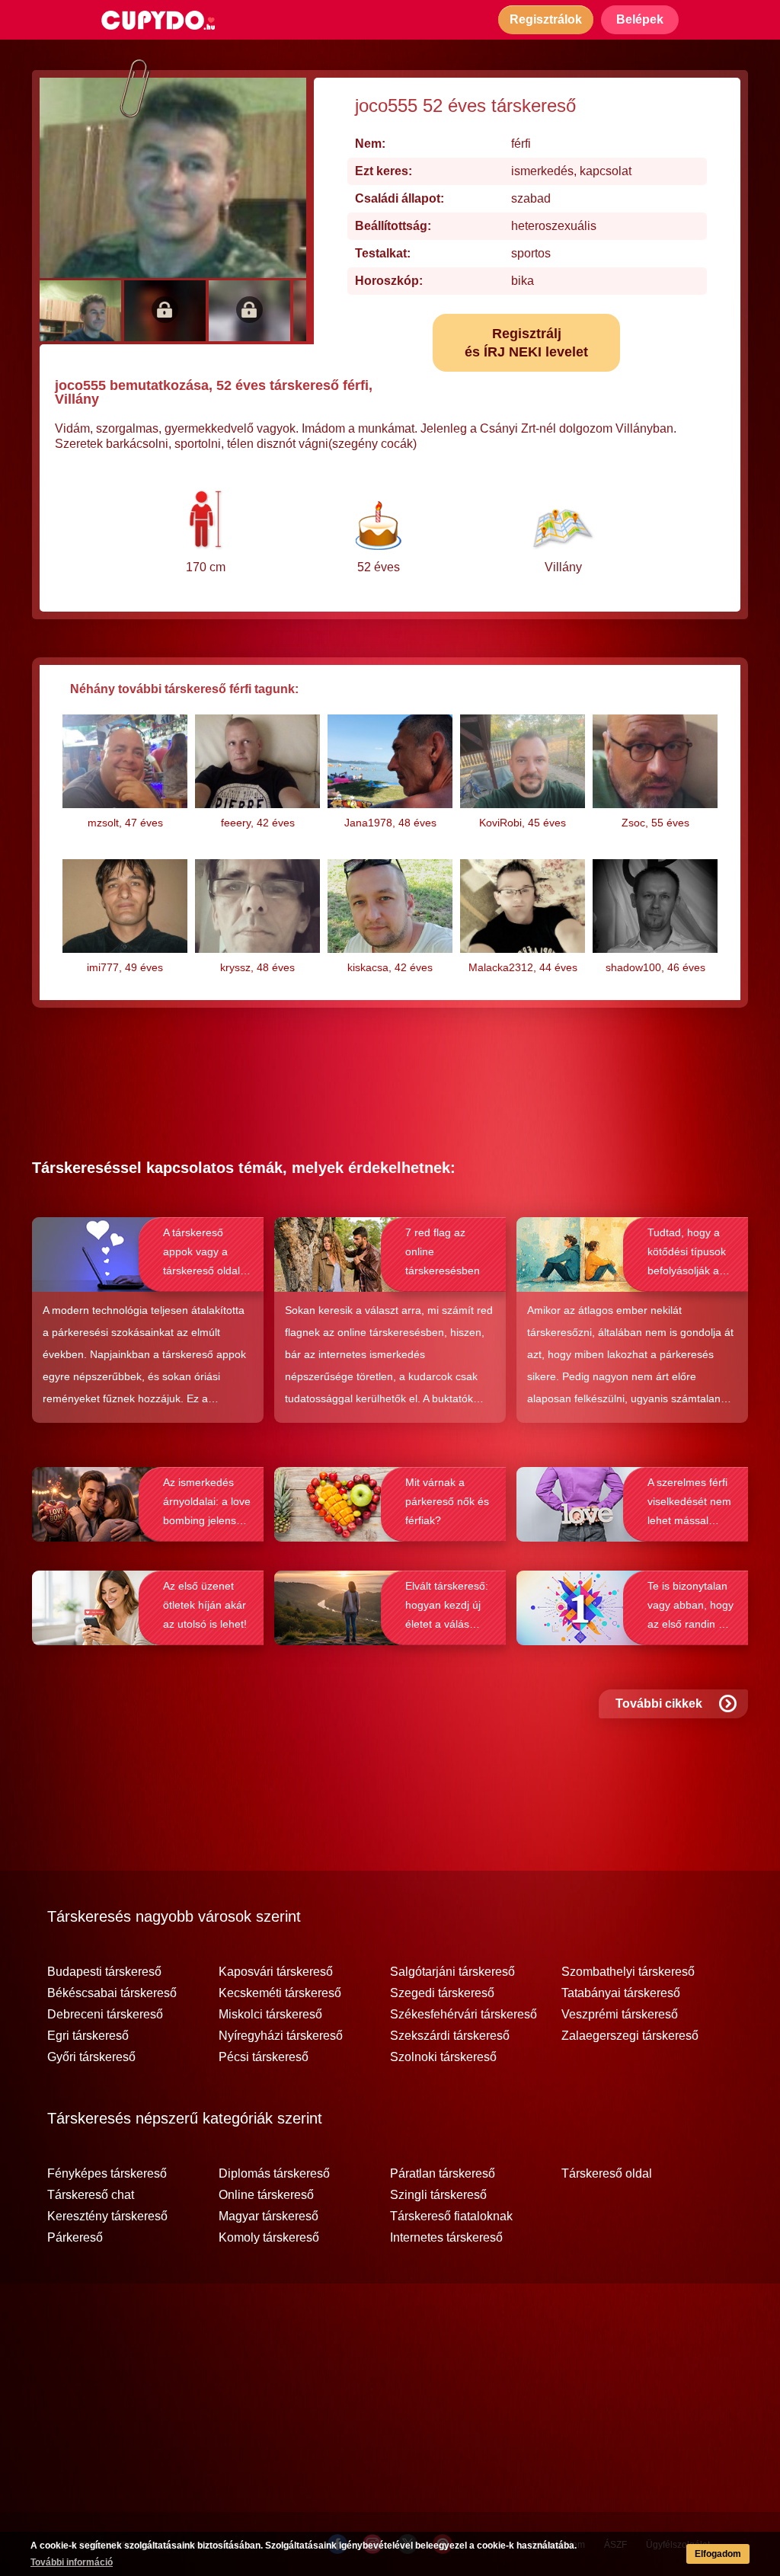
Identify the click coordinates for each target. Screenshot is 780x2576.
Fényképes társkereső (107, 2174)
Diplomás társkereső (274, 2174)
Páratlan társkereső (443, 2174)
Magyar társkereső (269, 2216)
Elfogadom (718, 2554)
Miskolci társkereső (270, 2015)
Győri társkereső (91, 2057)
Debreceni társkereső (105, 2015)
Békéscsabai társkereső (112, 1993)
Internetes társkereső (446, 2238)
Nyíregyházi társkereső (281, 2036)
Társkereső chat (91, 2195)
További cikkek (659, 1703)
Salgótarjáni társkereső (452, 1972)
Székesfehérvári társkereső (464, 2015)
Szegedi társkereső (442, 1993)
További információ (72, 2562)
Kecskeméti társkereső (280, 1993)
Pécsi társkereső (264, 2057)
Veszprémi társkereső (620, 2015)
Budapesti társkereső (104, 1972)
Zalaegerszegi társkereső (630, 2036)
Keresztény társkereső (107, 2216)
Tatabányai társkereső (621, 1993)
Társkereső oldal (607, 2174)
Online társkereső (266, 2195)
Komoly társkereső (269, 2238)
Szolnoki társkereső (443, 2057)
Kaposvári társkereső (276, 1972)
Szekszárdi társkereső (450, 2036)
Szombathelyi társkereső (628, 1972)
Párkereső (75, 2238)
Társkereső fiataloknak (451, 2216)
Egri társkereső (88, 2036)
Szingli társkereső (438, 2195)
